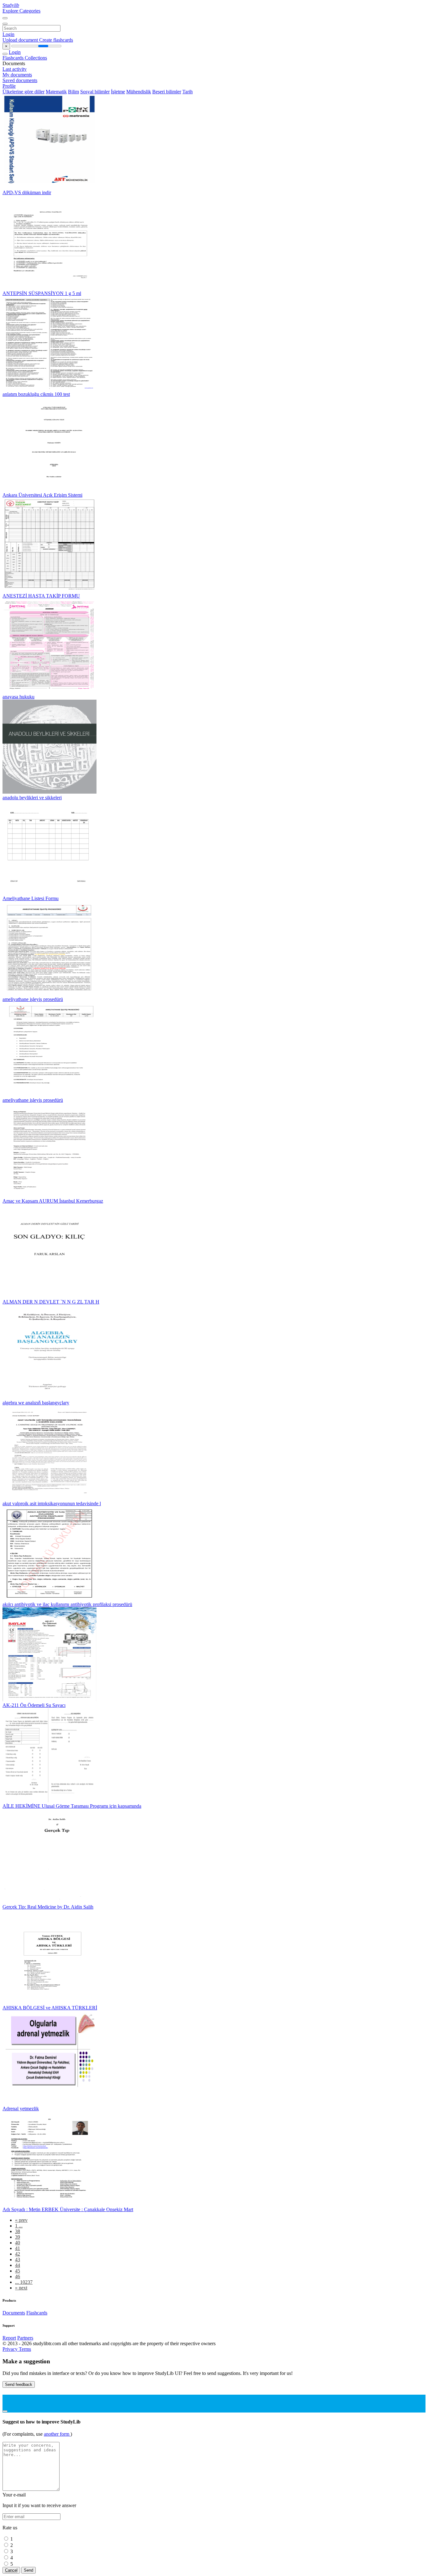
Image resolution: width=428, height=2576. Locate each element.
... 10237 (24, 2282)
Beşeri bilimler (167, 92)
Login (8, 34)
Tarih (188, 92)
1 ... (19, 2226)
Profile (9, 86)
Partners (25, 2338)
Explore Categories (21, 11)
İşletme (118, 92)
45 (18, 2271)
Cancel (11, 2570)
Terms (25, 2349)
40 (18, 2243)
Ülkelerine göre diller (23, 92)
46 (18, 2276)
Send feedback (19, 2384)
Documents (14, 2313)
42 (18, 2254)
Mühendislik (139, 92)
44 (18, 2265)
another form (57, 2434)
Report (9, 2338)
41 (18, 2248)
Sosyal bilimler (95, 92)
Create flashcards (56, 40)
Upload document (21, 40)
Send (29, 2570)
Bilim (73, 92)
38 (18, 2231)
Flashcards (14, 58)
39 (18, 2237)
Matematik (56, 92)
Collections (36, 58)
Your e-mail (14, 2495)
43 (18, 2260)
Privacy (11, 2349)
